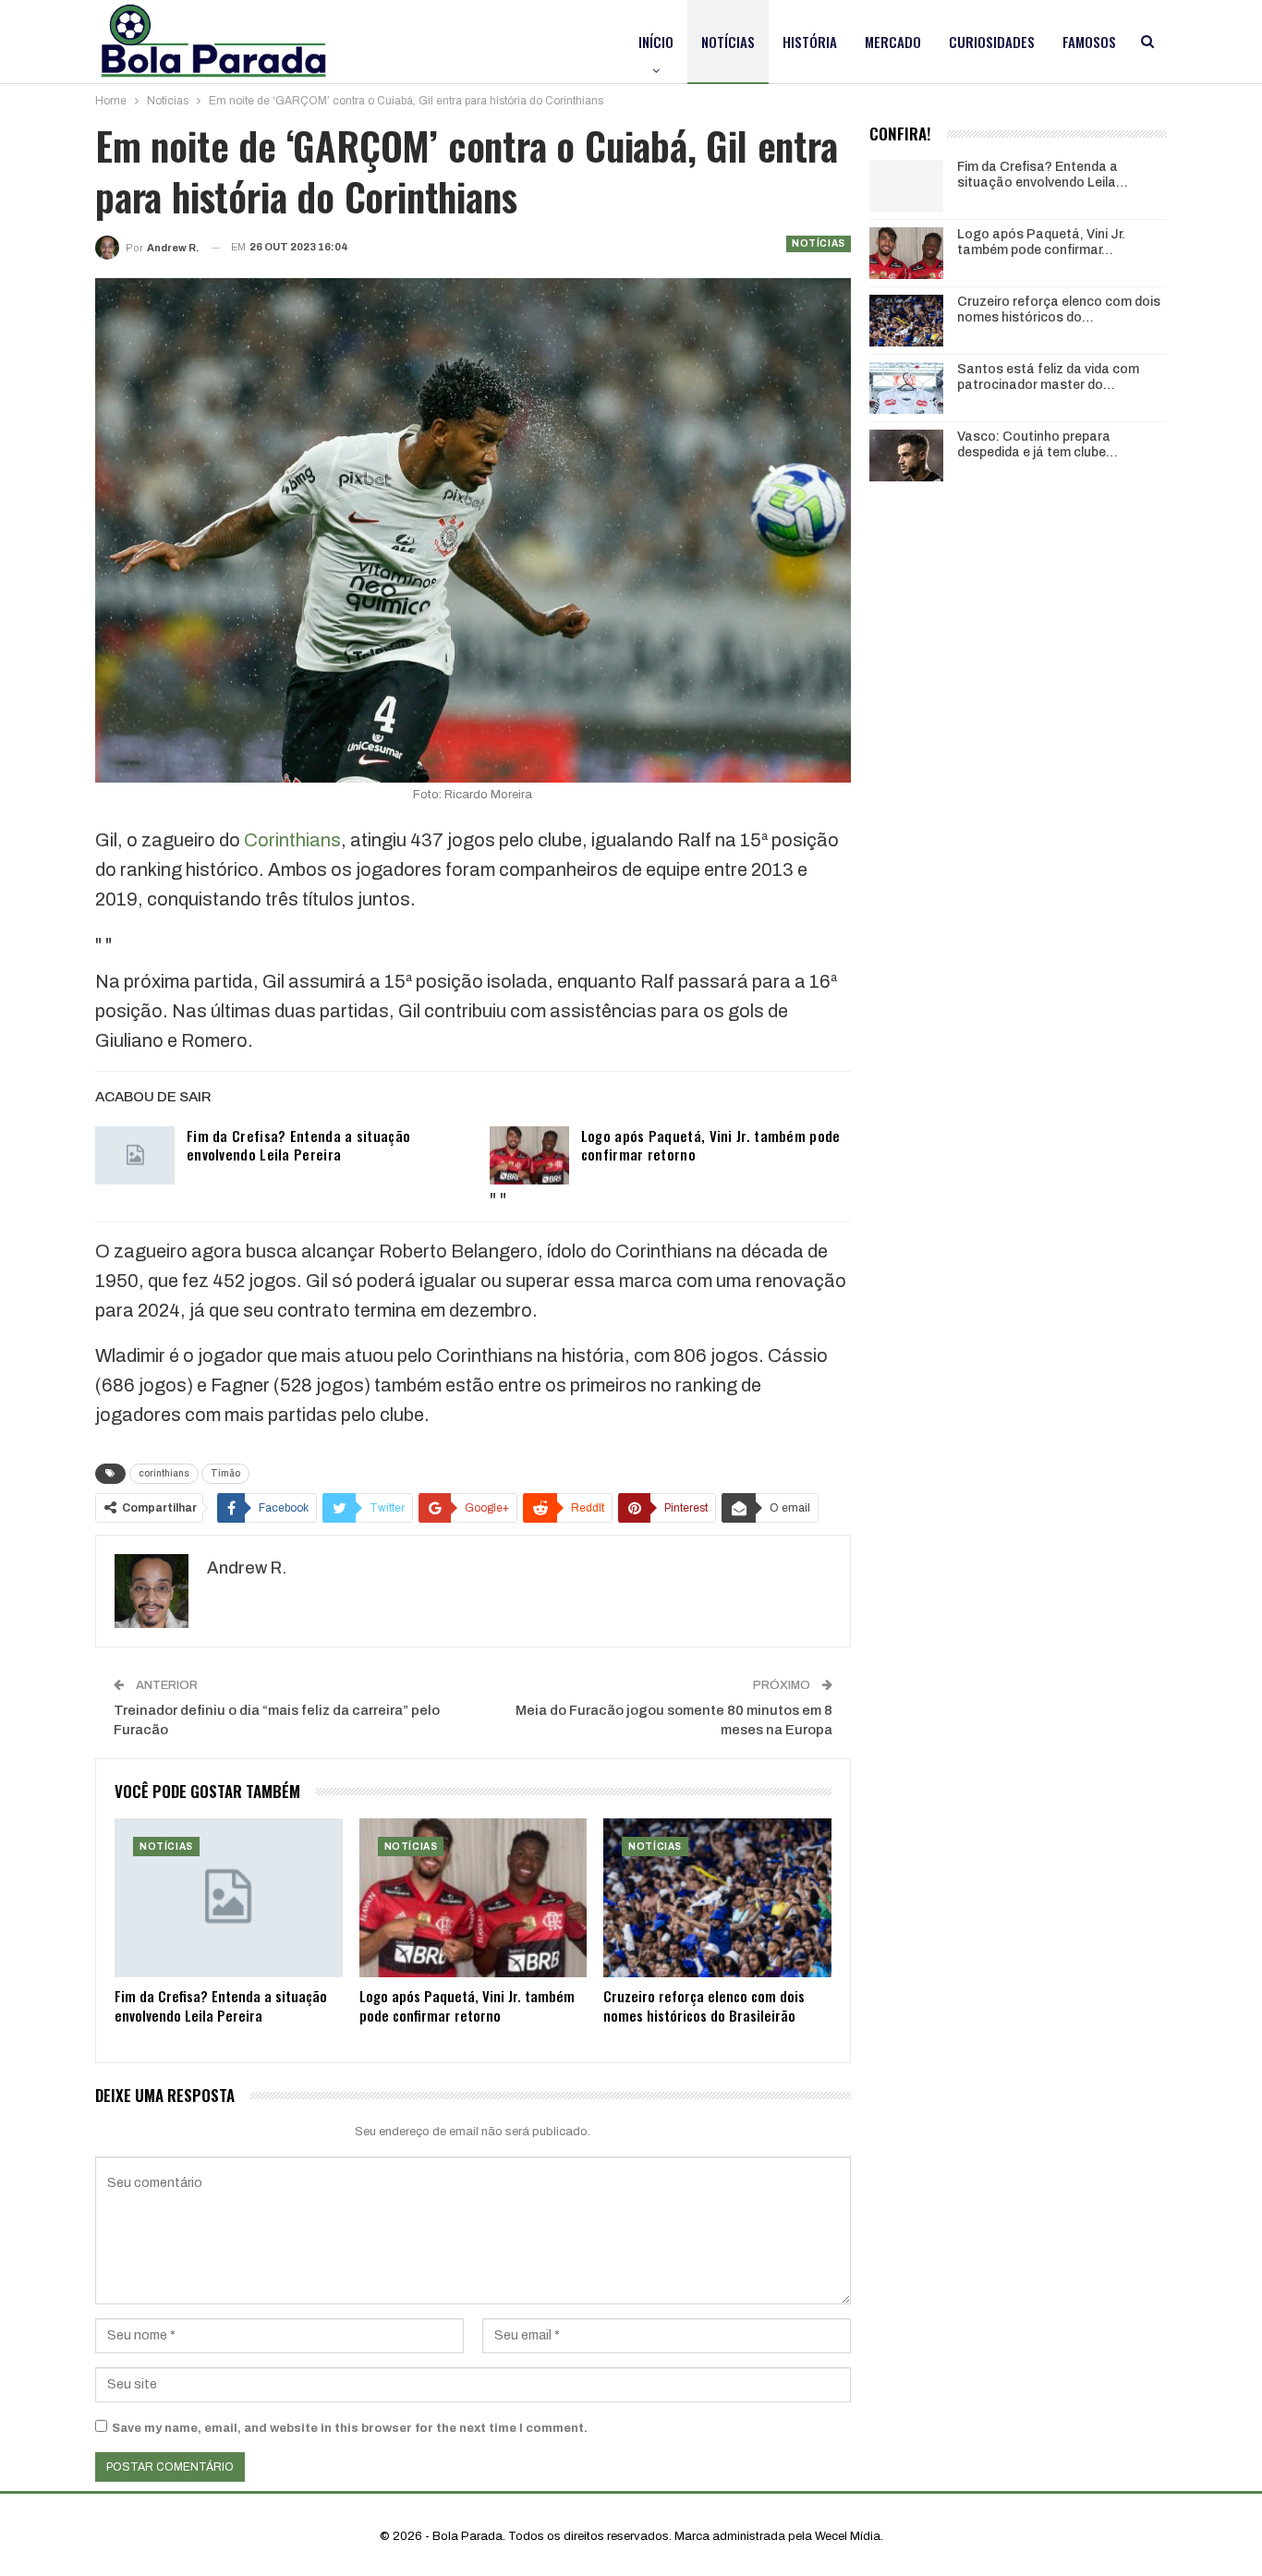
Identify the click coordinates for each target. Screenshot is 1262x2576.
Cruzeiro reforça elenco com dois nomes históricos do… (1059, 310)
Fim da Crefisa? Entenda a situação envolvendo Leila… (1043, 175)
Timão (225, 1473)
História (810, 42)
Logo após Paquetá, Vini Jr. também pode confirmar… (1041, 242)
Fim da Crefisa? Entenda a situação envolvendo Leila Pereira (298, 1145)
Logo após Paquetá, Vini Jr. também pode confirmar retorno (711, 1145)
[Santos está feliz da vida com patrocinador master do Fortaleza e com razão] (906, 388)
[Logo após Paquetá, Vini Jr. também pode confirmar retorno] (529, 1156)
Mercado (893, 42)
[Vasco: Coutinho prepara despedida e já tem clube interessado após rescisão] (906, 456)
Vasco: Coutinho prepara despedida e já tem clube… (1038, 444)
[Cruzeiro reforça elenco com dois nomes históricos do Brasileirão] (717, 1898)
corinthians (164, 1473)
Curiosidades (992, 42)
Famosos (1089, 42)
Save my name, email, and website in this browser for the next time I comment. (350, 2428)
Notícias (728, 42)
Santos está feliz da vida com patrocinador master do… (1048, 377)
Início (656, 42)
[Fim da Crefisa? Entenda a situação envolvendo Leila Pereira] (135, 1156)
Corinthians (292, 840)
